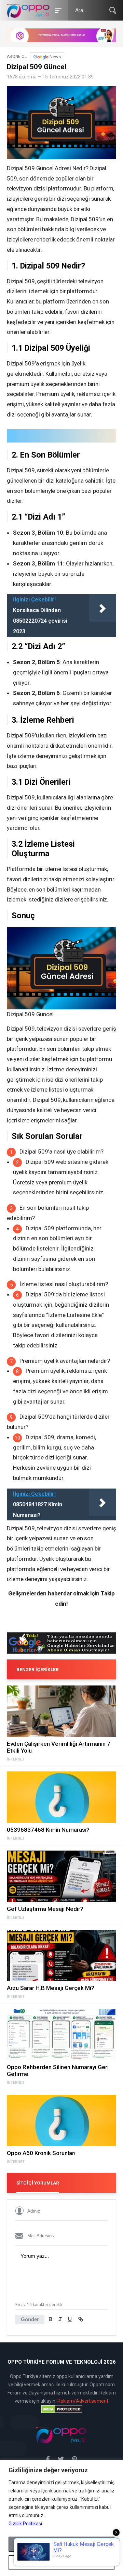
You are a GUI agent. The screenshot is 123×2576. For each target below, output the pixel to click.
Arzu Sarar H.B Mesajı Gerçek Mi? (51, 1988)
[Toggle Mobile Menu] (57, 10)
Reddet (62, 2563)
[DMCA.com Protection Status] (61, 2409)
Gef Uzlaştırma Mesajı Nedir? (45, 1909)
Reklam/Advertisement (83, 2401)
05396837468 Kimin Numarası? (48, 1830)
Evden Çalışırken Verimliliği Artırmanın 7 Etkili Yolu (59, 1747)
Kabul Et (61, 2544)
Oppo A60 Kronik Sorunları (41, 2153)
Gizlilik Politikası (25, 2524)
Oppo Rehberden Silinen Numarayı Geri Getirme (58, 2070)
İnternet (16, 1759)
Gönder (30, 2319)
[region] (61, 2518)
